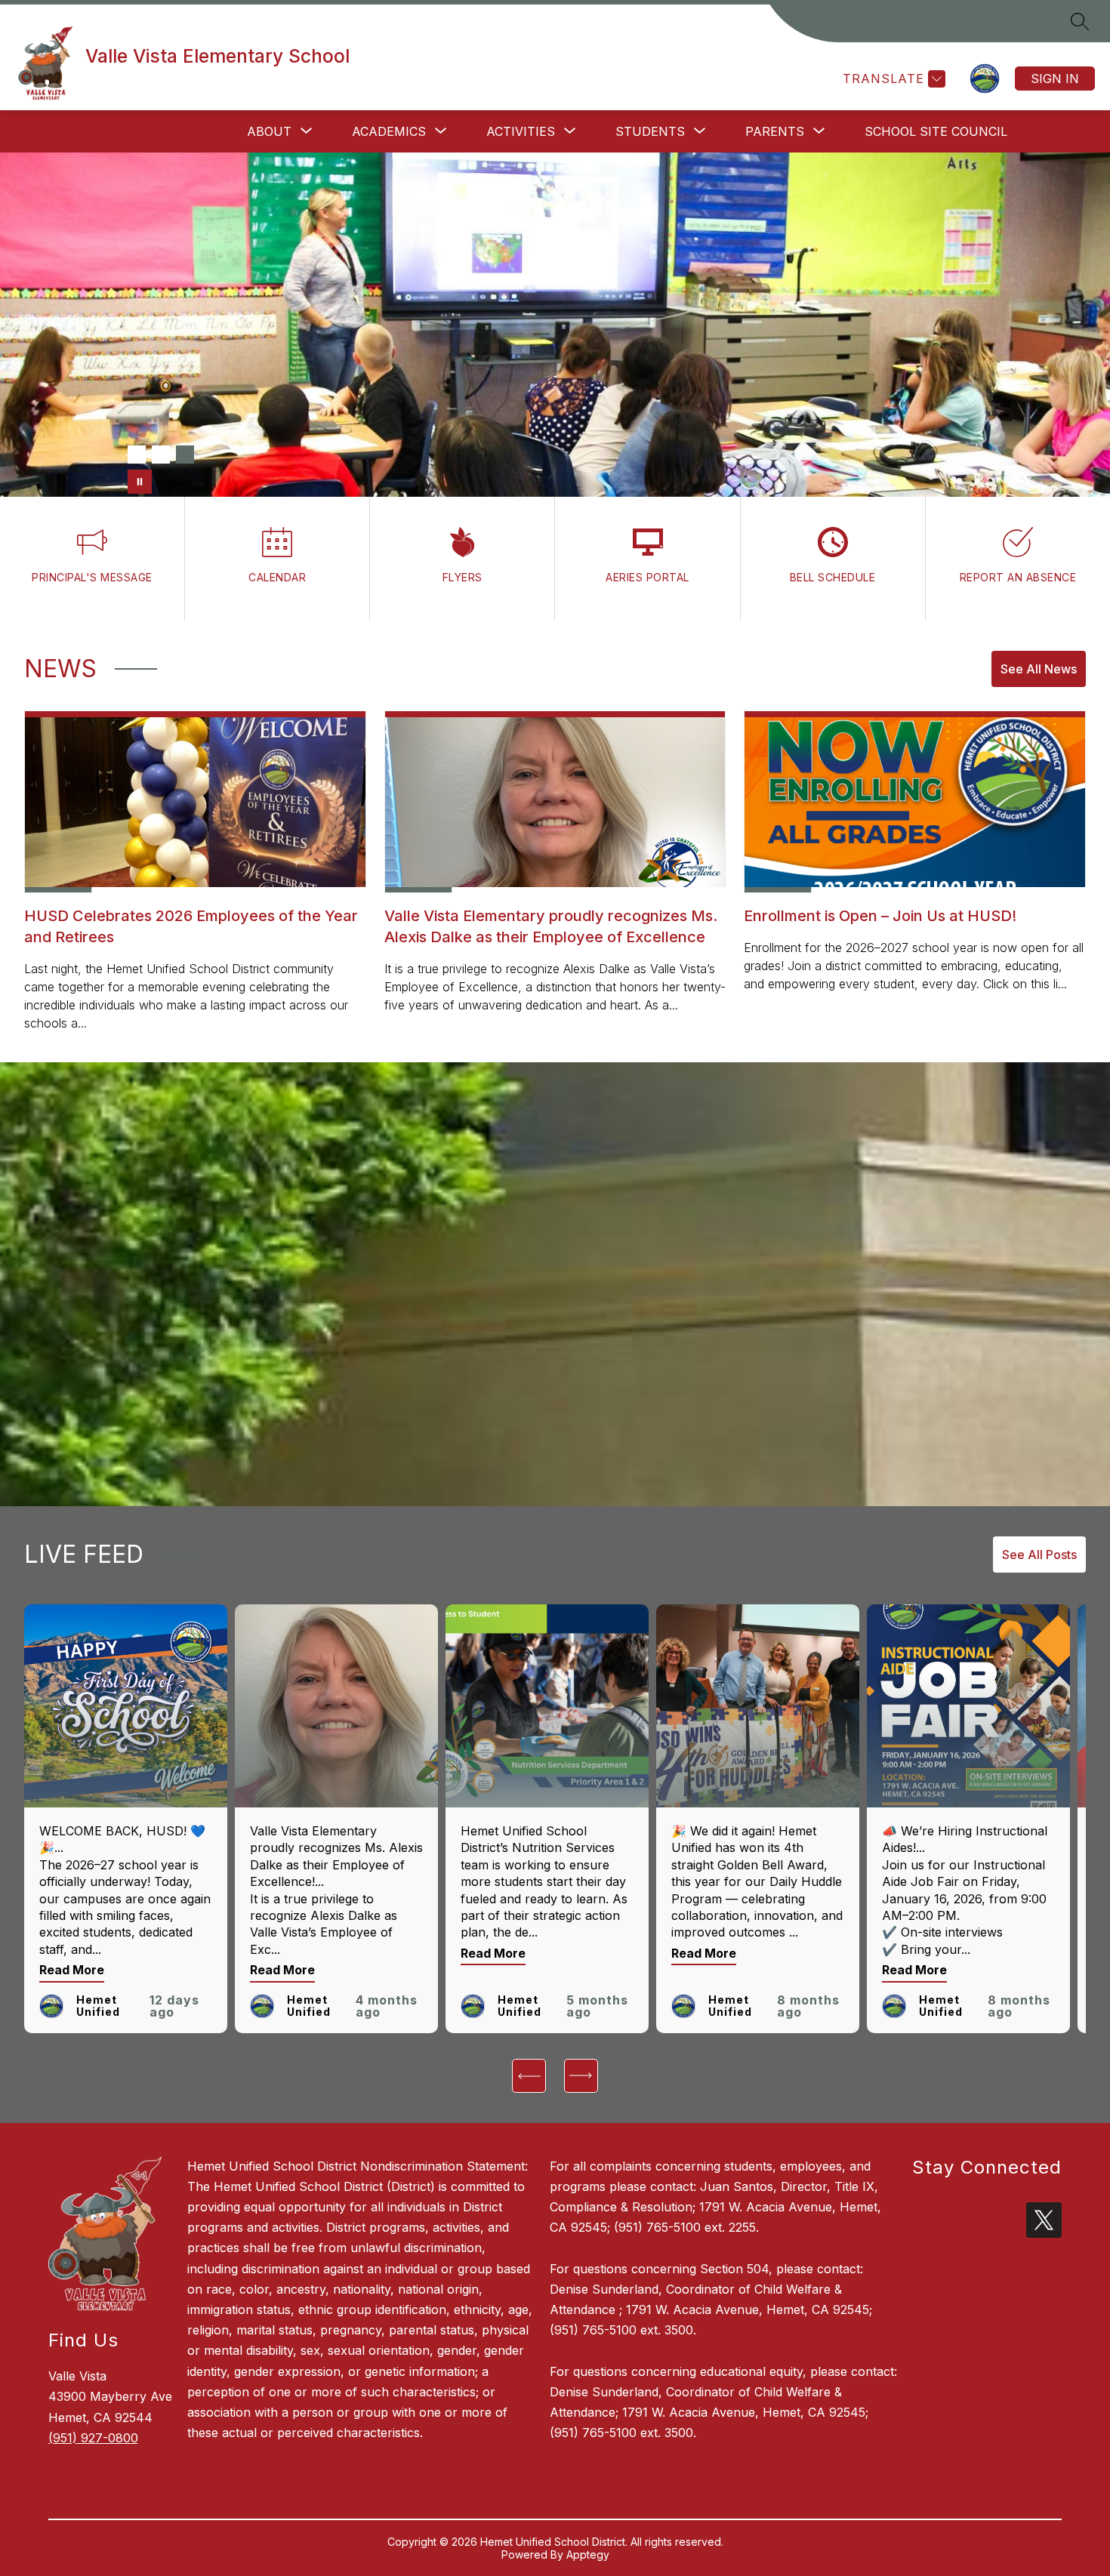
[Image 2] (161, 454)
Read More (72, 1970)
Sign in (1055, 79)
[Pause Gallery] (140, 482)
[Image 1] (137, 454)
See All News (1039, 669)
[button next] (581, 2076)
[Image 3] (185, 454)
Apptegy (588, 2554)
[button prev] (529, 2076)
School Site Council (936, 131)
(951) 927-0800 (93, 2438)
